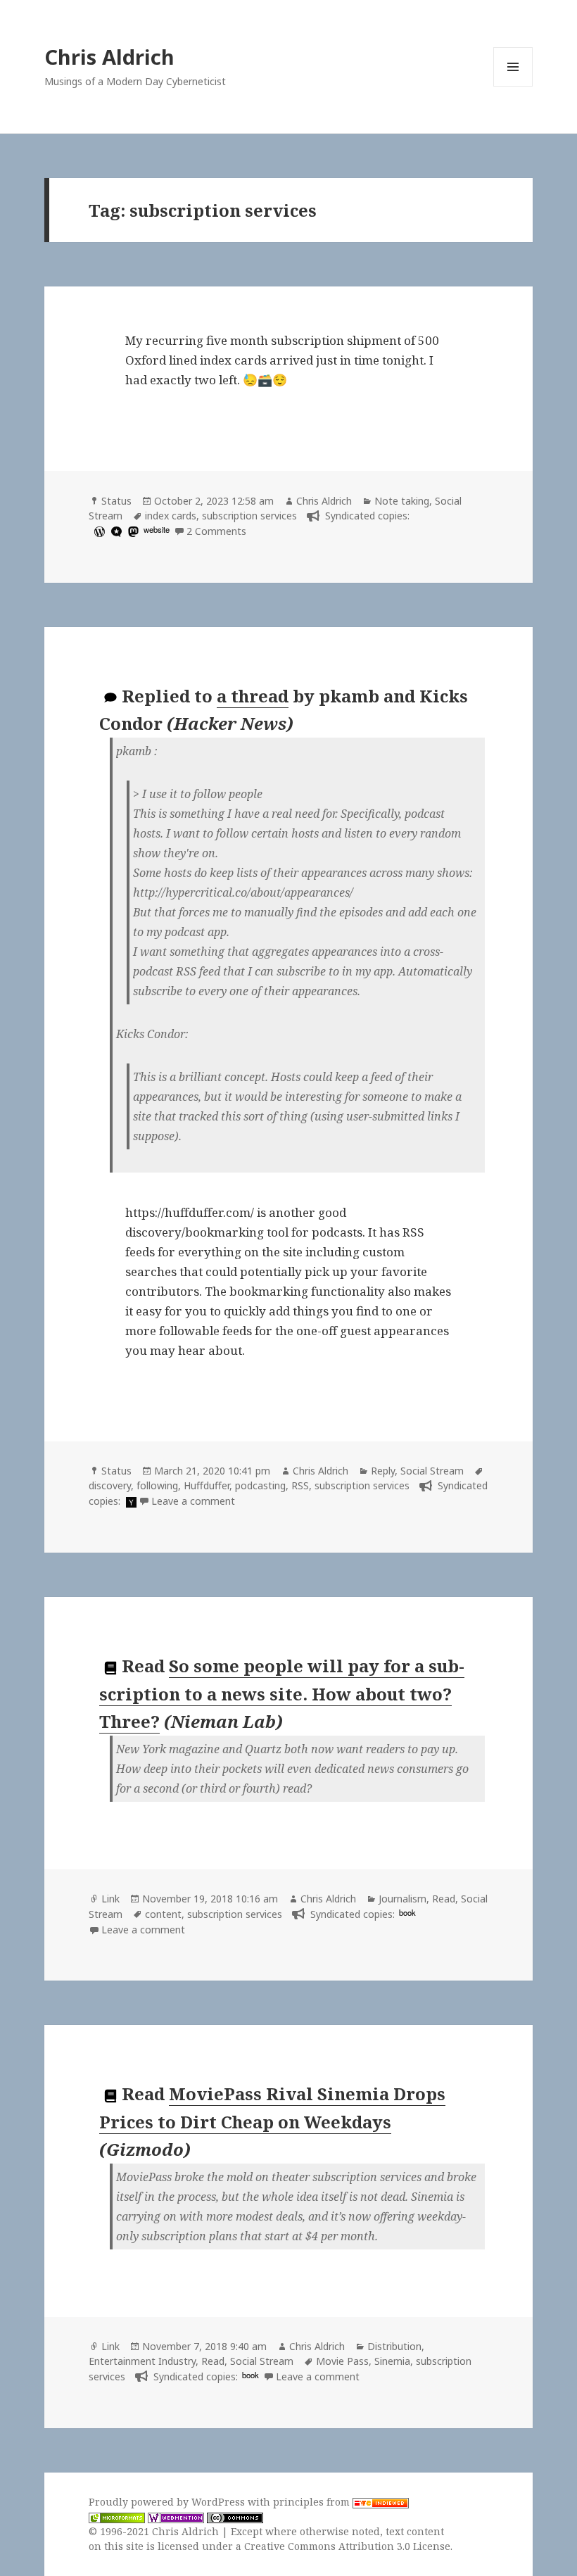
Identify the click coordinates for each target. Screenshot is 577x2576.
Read (444, 1899)
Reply (383, 1471)
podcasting (260, 1485)
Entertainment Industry (142, 2361)
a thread (253, 696)
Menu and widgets (513, 86)
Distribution (394, 2346)
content (163, 1914)
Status (116, 501)
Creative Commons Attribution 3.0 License (347, 2546)
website (157, 529)
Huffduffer (207, 1485)
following (157, 1485)
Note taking (402, 501)
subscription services (249, 516)
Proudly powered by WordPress (168, 2502)
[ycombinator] (129, 1501)
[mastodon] (132, 531)
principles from (313, 2502)
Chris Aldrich (109, 57)
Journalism (402, 1899)
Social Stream (432, 1471)
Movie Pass (342, 2361)
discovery (110, 1485)
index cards (171, 516)
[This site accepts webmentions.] (176, 2517)
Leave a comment (193, 1501)
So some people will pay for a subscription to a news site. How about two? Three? (282, 1693)
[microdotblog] (115, 531)
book (407, 1912)
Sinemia (392, 2361)
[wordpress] (98, 531)
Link (110, 1899)
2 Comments (216, 531)
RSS (300, 1485)
